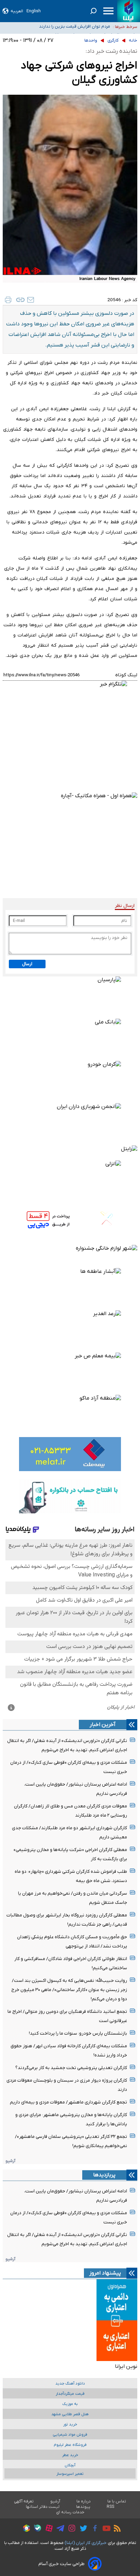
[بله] (36, 2529)
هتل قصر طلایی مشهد (70, 2414)
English (34, 11)
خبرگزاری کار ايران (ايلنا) (86, 2543)
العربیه (17, 11)
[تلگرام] (59, 2529)
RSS (110, 2507)
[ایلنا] (129, 11)
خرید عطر (70, 2455)
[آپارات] (47, 2529)
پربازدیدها (104, 2175)
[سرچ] (93, 11)
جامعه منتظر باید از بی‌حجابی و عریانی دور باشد (67, 32)
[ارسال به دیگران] (31, 300)
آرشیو (10, 2161)
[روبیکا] (25, 2529)
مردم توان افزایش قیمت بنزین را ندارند (75, 24)
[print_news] (8, 300)
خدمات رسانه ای (70, 2512)
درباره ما (84, 2501)
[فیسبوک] (93, 2529)
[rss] (116, 2529)
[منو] (108, 11)
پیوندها (83, 2507)
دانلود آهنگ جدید (70, 2384)
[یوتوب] (105, 2529)
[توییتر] (82, 2529)
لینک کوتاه (126, 675)
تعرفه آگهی (24, 2501)
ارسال (27, 964)
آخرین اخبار (103, 1725)
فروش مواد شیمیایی (70, 2435)
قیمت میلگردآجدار (70, 2394)
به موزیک (70, 2404)
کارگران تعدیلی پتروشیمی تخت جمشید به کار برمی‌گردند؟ (71, 2068)
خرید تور (70, 2425)
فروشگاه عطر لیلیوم (70, 2445)
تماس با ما (117, 2501)
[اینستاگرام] (70, 2529)
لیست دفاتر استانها (43, 2507)
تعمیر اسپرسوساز (70, 2474)
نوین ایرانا (126, 2366)
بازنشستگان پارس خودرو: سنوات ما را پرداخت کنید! (78, 2033)
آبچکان (70, 2465)
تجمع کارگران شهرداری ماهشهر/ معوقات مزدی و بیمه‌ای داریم (68, 2102)
